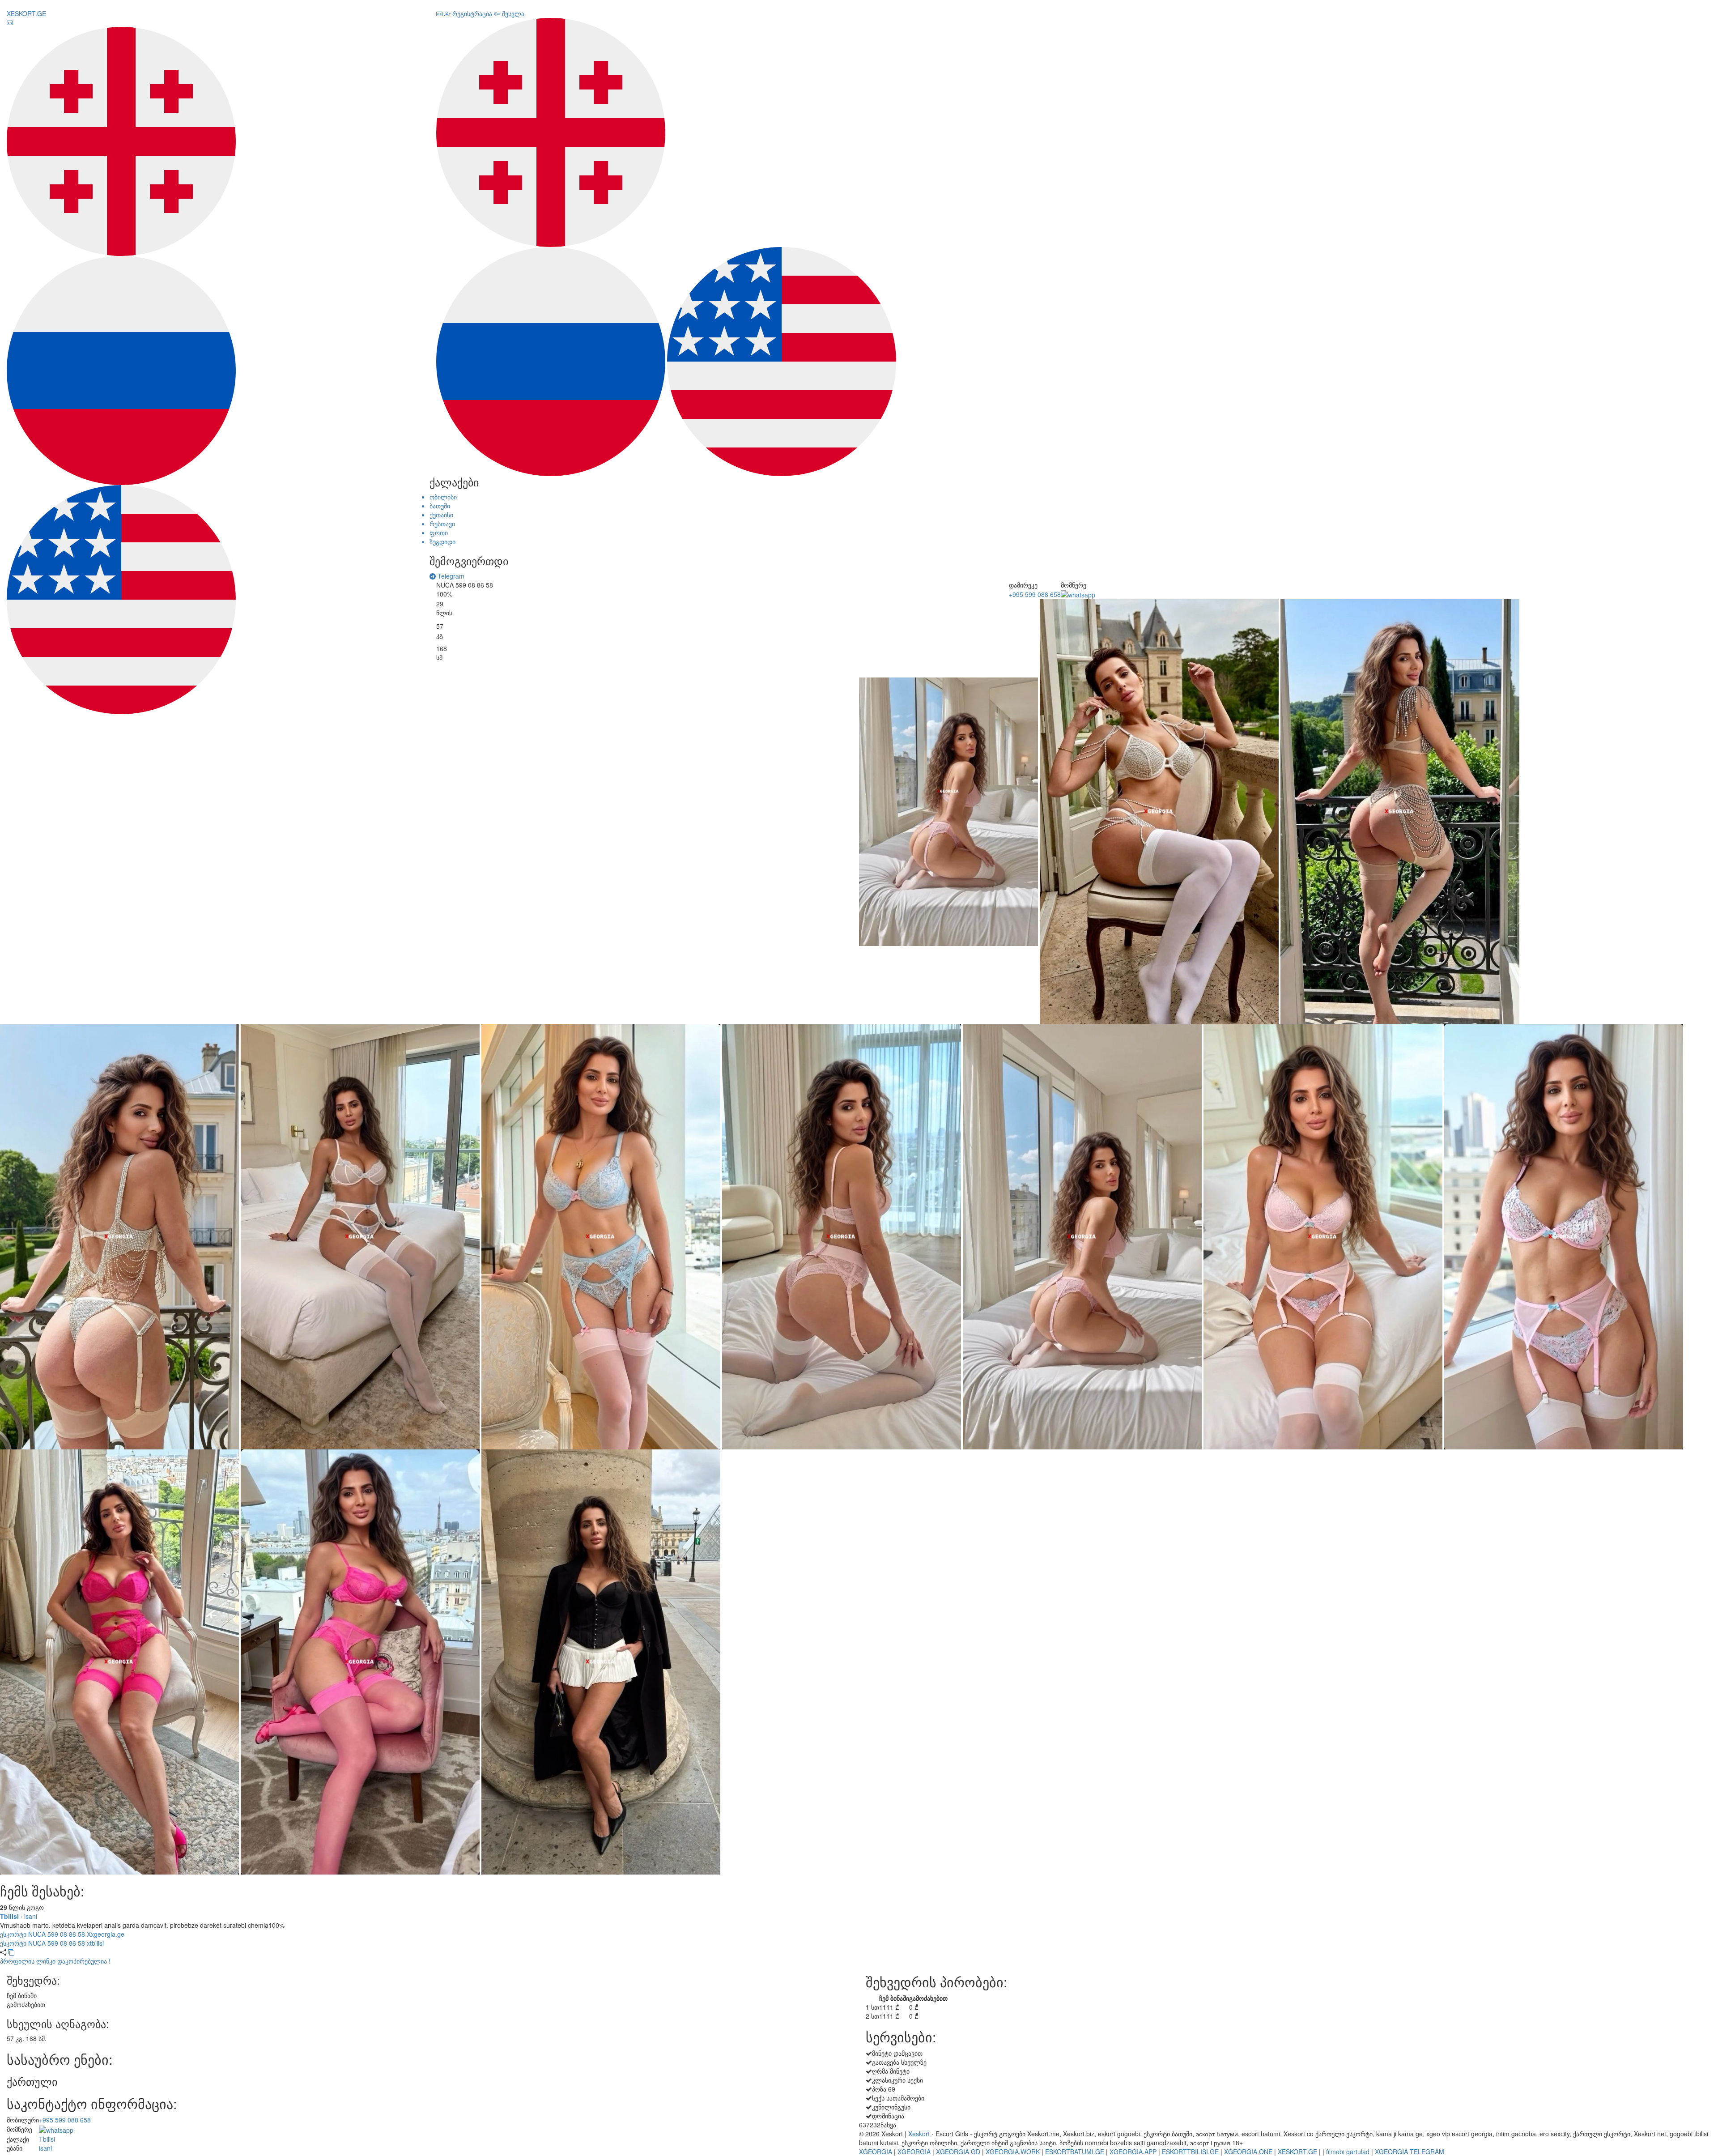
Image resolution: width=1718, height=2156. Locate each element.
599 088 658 (1035, 594)
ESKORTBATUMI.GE (1075, 2152)
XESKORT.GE (1297, 2152)
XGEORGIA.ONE (1248, 2152)
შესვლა (512, 13)
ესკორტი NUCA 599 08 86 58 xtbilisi (52, 1943)
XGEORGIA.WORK (1013, 2152)
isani (31, 1916)
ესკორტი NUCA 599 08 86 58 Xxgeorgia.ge (62, 1934)
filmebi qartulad (1348, 2152)
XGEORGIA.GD (958, 2152)
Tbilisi (9, 1916)
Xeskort (919, 2134)
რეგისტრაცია (471, 13)
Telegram (450, 576)
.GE (26, 13)
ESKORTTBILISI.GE (1190, 2152)
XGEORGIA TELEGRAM (1410, 2152)
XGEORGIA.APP (1133, 2152)
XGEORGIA (876, 2152)
